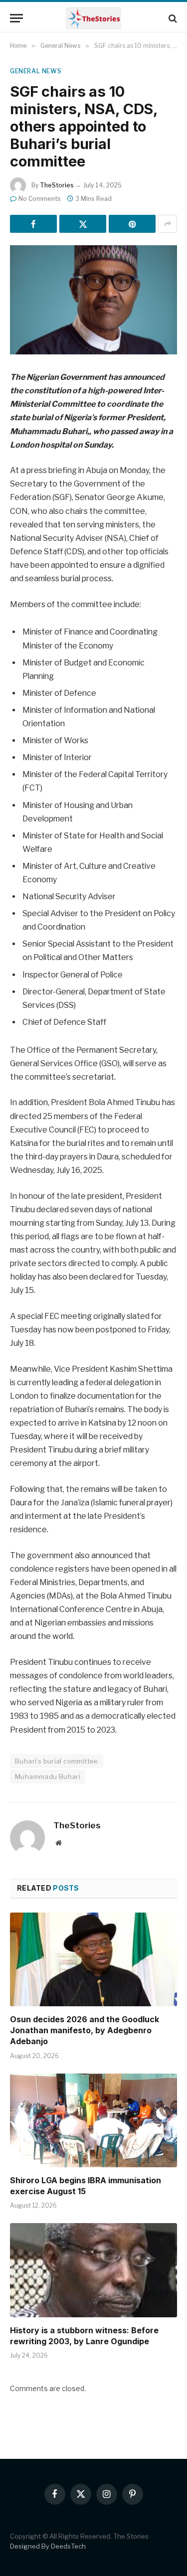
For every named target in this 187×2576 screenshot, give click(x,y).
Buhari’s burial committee (57, 1761)
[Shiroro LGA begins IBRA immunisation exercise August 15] (93, 2120)
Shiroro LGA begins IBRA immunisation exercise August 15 (86, 2186)
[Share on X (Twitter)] (83, 224)
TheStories (57, 185)
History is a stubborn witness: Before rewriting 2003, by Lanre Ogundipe (84, 2336)
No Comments (40, 199)
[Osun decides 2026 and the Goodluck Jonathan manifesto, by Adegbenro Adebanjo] (93, 1959)
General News (36, 71)
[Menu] (16, 18)
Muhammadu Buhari (48, 1776)
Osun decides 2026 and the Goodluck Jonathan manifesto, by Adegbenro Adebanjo (85, 2030)
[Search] (172, 18)
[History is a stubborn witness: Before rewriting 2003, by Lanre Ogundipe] (93, 2270)
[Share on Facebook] (33, 224)
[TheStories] (93, 18)
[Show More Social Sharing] (168, 224)
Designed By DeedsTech (48, 2546)
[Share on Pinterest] (132, 224)
